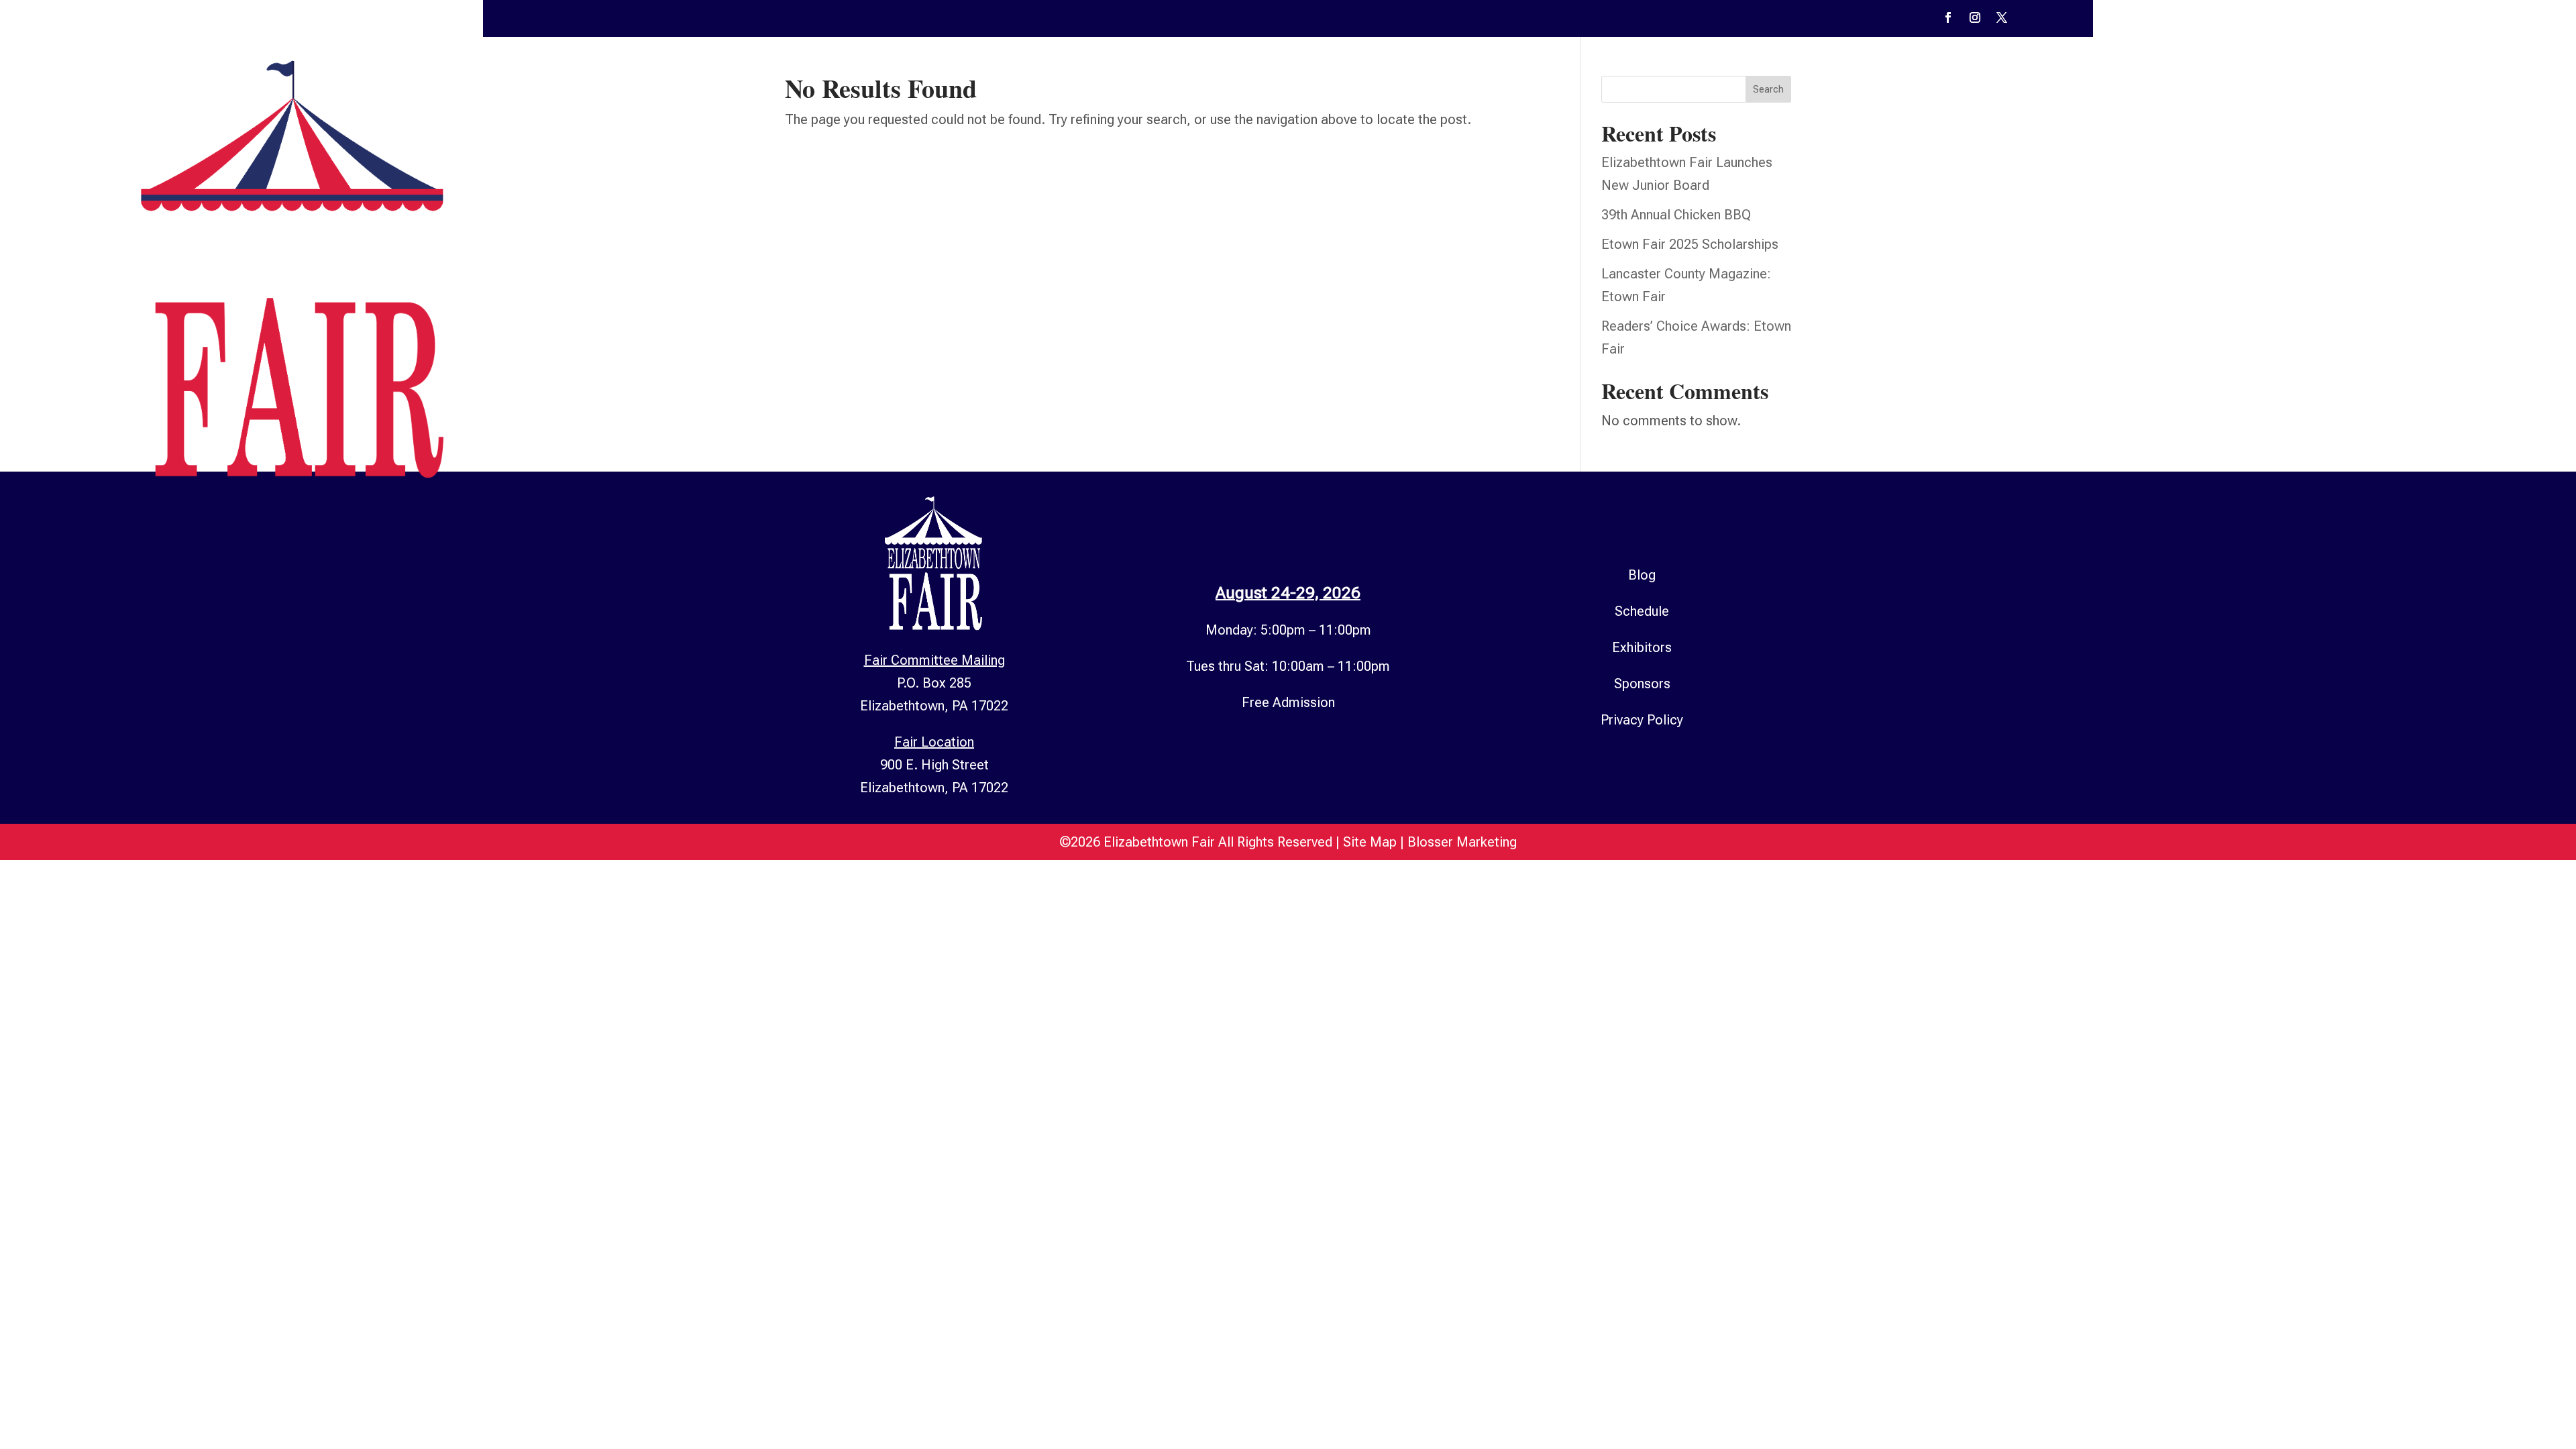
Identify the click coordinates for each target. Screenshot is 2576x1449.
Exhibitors (2180, 269)
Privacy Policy (1642, 720)
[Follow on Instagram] (1975, 17)
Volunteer (2341, 269)
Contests (2094, 269)
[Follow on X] (2002, 17)
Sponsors (2254, 269)
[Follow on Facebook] (1948, 17)
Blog (1642, 575)
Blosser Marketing (1462, 842)
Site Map (1370, 842)
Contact (2423, 269)
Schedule (2023, 269)
